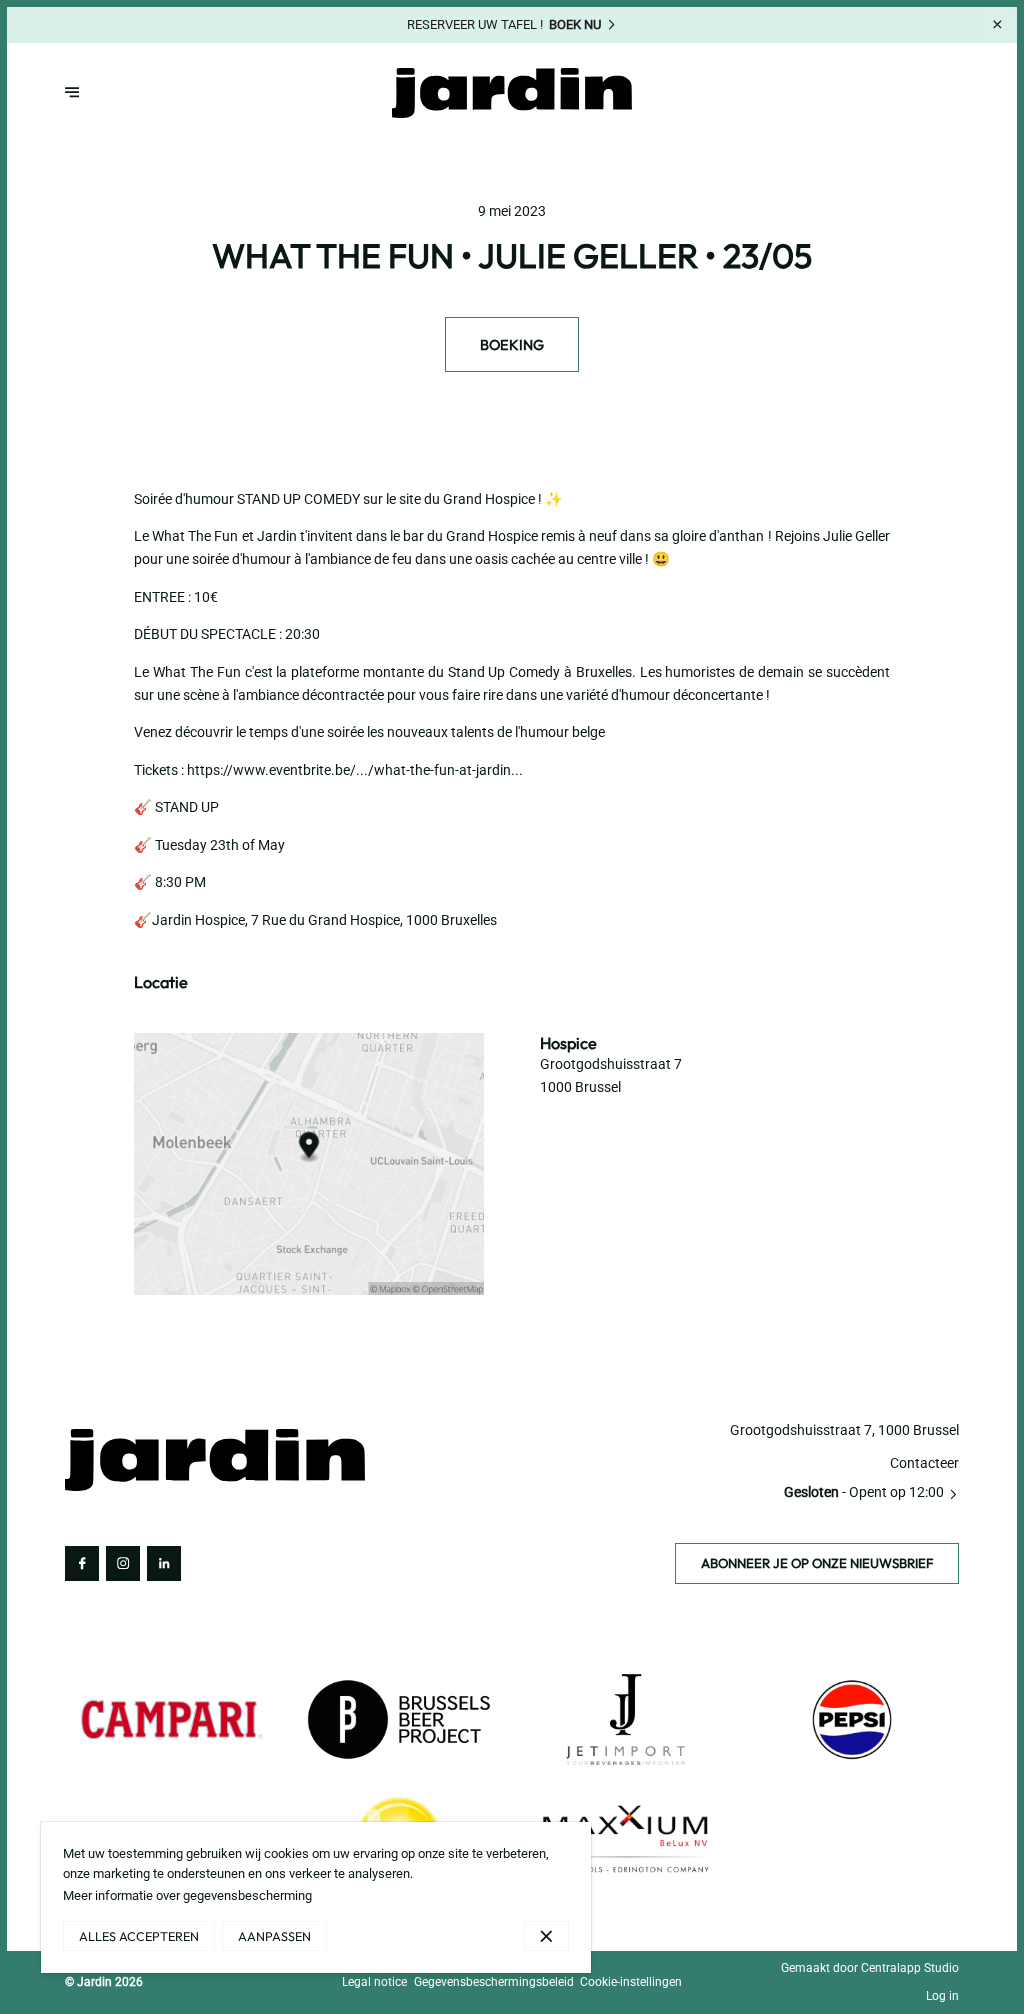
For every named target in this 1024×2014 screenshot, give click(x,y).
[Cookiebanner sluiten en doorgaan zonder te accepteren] (546, 1936)
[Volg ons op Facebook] (82, 1563)
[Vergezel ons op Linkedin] (164, 1563)
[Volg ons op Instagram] (123, 1563)
